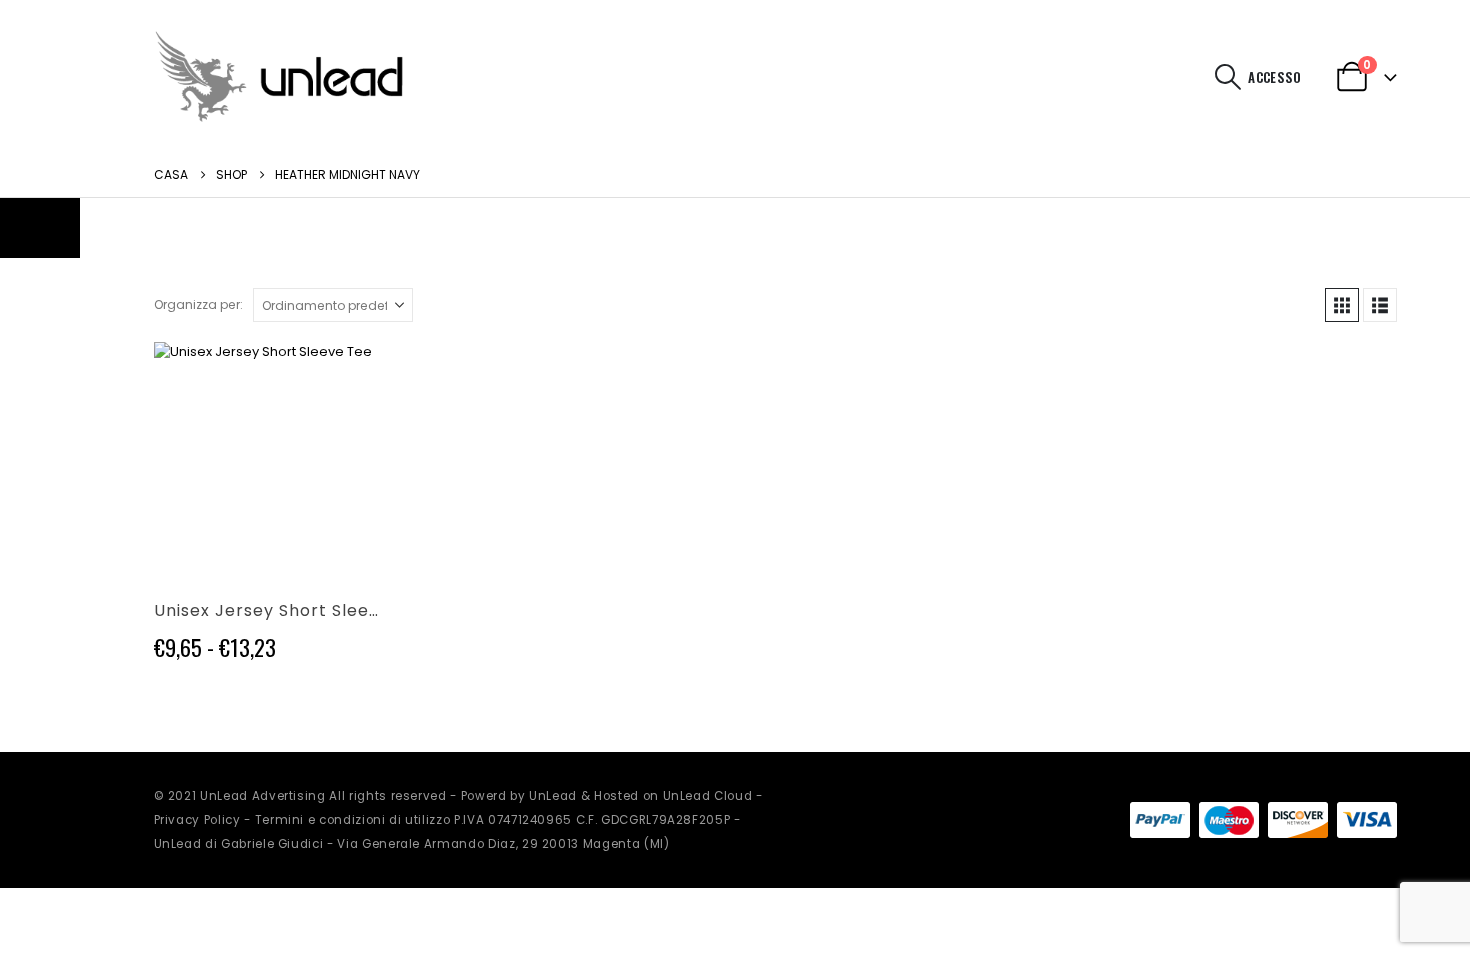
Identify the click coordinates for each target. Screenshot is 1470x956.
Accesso (1274, 77)
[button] (1227, 77)
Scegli (353, 375)
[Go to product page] (270, 458)
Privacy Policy (197, 820)
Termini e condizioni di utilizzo (353, 820)
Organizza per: (198, 304)
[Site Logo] (279, 76)
